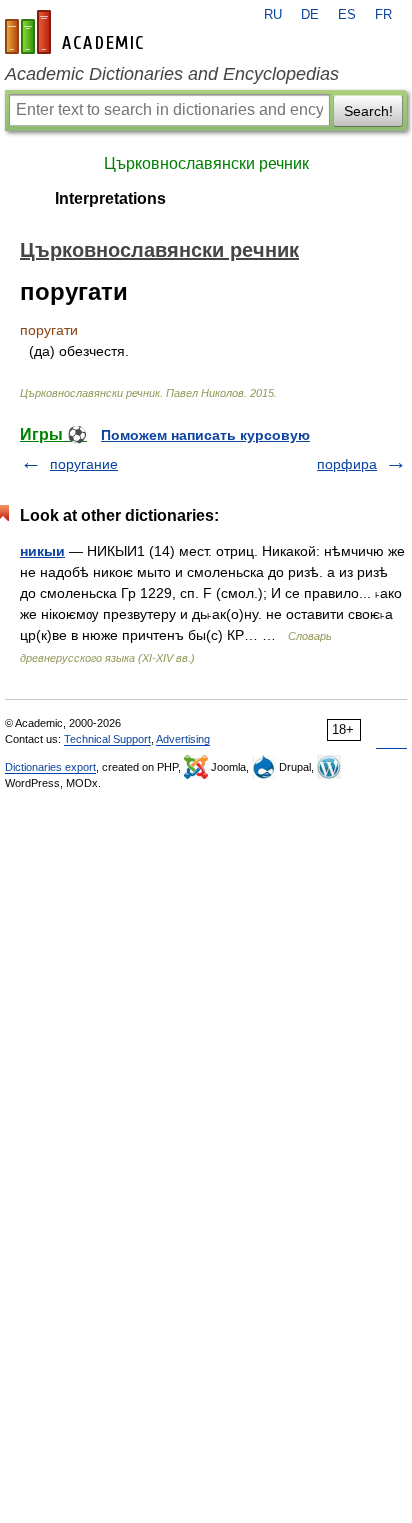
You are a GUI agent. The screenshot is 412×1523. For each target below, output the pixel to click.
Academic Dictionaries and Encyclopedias (172, 74)
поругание (84, 464)
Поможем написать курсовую (205, 435)
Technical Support (107, 739)
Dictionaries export (50, 767)
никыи (42, 551)
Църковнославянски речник (206, 163)
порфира (347, 464)
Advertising (183, 739)
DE (310, 15)
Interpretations (110, 198)
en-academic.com (77, 32)
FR (383, 15)
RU (273, 15)
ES (347, 15)
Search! (368, 111)
